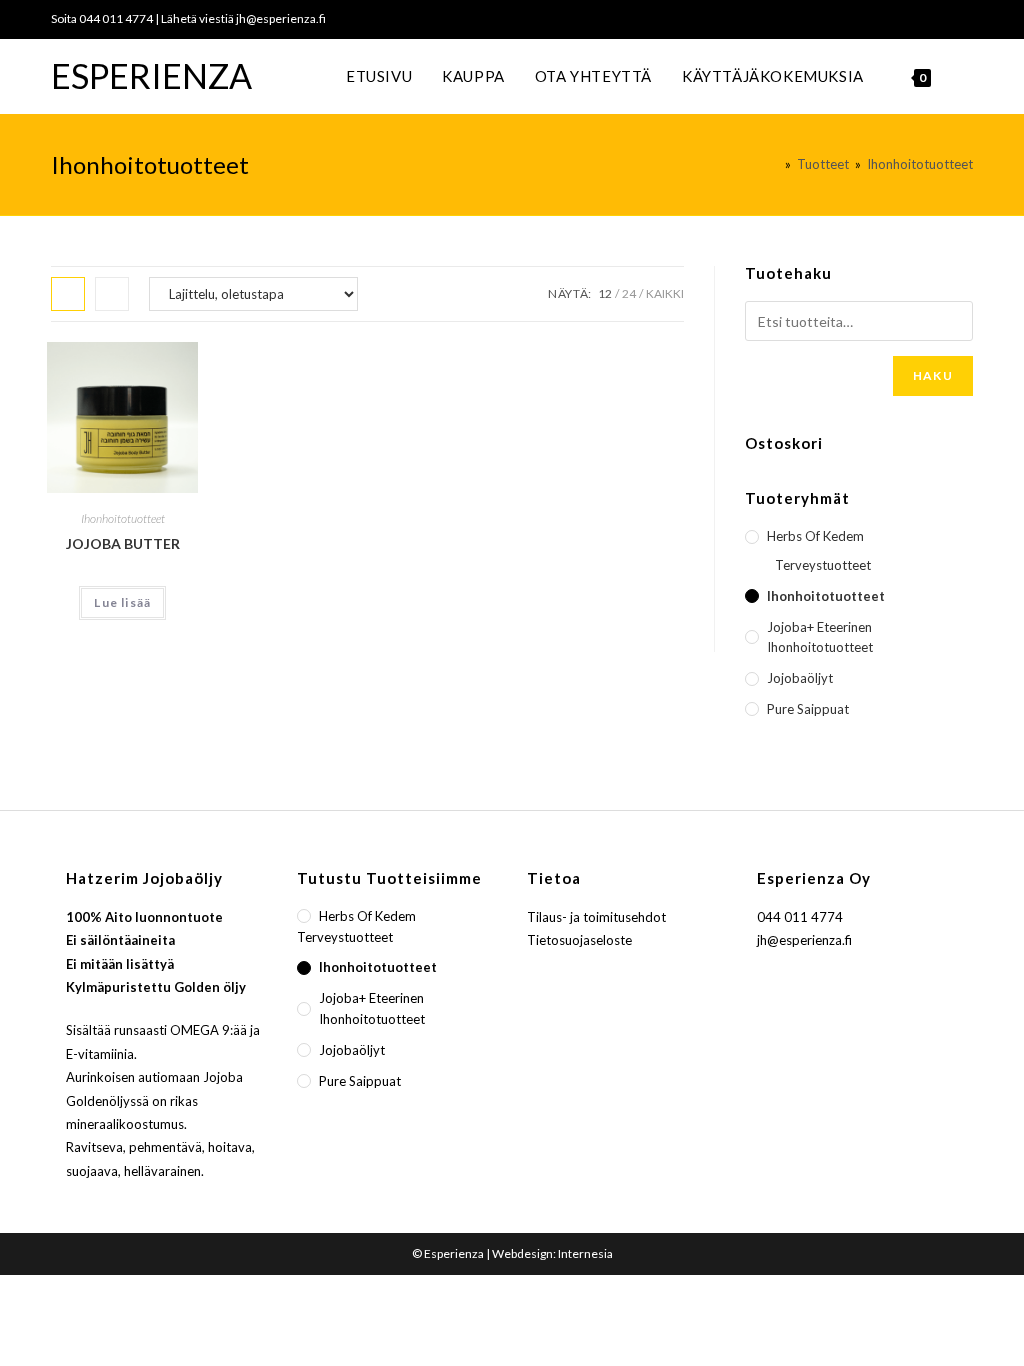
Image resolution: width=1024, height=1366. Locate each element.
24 (629, 293)
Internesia (585, 1253)
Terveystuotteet (823, 565)
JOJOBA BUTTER (123, 543)
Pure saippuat (808, 709)
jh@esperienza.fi (281, 18)
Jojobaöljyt (800, 678)
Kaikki (665, 293)
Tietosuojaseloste (579, 940)
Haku (933, 375)
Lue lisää (122, 602)
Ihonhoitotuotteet (123, 518)
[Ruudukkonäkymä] (68, 294)
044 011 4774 (116, 18)
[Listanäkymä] (112, 294)
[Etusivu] (774, 164)
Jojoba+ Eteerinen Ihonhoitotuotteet (820, 637)
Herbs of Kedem (815, 536)
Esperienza (151, 75)
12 (605, 293)
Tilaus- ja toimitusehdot (596, 917)
